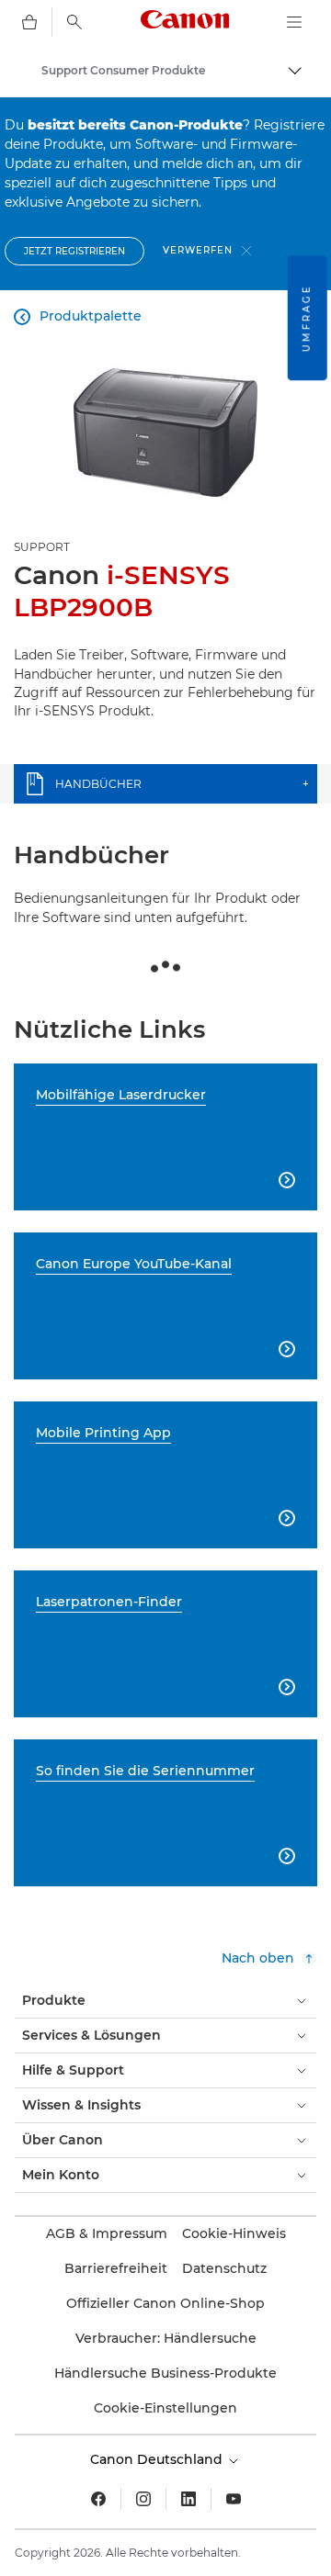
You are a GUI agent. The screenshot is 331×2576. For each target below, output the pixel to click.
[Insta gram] (143, 2499)
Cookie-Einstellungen (165, 2408)
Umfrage (307, 318)
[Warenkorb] (29, 22)
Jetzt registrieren (74, 251)
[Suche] (74, 22)
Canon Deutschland (158, 2459)
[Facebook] (98, 2499)
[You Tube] (234, 2499)
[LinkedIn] (188, 2499)
